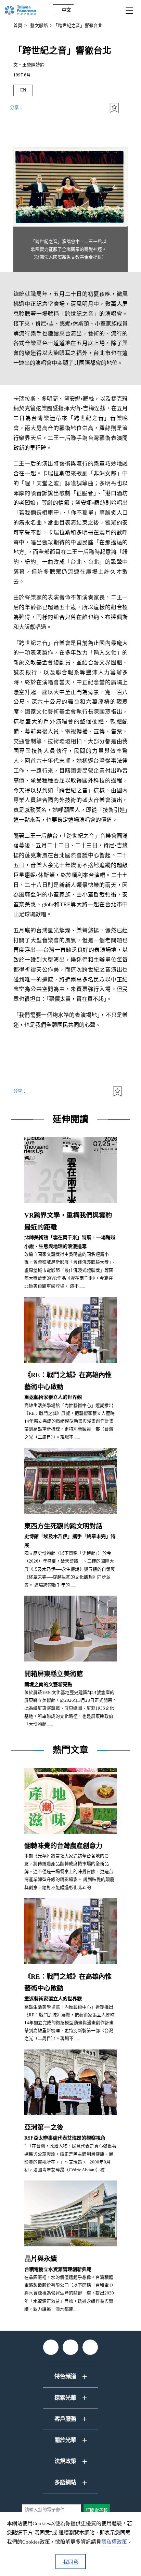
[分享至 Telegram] (31, 108)
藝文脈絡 (39, 26)
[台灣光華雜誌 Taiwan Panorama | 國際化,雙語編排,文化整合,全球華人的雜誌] (27, 10)
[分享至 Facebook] (65, 108)
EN (23, 90)
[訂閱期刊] (99, 10)
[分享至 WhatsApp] (48, 108)
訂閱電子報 (97, 2510)
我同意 (71, 2562)
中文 (66, 10)
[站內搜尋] (84, 10)
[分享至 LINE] (98, 108)
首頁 (18, 26)
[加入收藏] (114, 108)
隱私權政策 (114, 2542)
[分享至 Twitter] (81, 108)
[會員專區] (115, 10)
